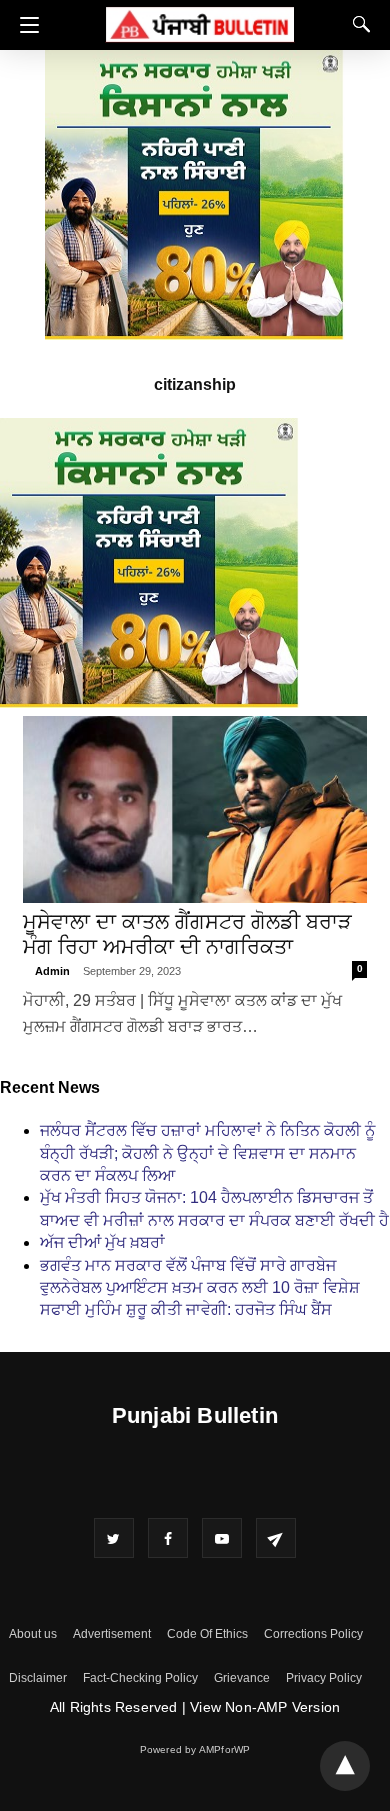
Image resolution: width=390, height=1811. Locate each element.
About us (33, 1634)
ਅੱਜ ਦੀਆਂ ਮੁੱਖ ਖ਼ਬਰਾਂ (102, 1242)
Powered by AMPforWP (195, 1749)
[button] (24, 25)
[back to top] (345, 1766)
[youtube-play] (222, 1538)
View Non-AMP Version (265, 1707)
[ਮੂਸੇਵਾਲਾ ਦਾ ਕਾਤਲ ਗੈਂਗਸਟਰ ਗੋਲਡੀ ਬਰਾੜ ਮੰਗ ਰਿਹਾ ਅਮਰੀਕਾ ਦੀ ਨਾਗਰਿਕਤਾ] (195, 809)
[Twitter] (114, 1538)
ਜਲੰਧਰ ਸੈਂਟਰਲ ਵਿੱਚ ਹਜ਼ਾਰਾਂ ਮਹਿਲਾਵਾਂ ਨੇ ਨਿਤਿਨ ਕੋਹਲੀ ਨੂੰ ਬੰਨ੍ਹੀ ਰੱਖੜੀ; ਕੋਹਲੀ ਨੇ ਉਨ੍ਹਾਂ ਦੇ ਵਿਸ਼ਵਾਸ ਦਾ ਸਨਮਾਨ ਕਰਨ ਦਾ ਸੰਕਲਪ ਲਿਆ (207, 1153)
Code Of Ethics (207, 1634)
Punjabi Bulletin (195, 1415)
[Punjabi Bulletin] (200, 21)
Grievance (242, 1678)
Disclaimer (38, 1678)
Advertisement (112, 1634)
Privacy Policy (324, 1678)
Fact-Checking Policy (140, 1678)
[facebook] (168, 1538)
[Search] (357, 24)
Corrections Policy (313, 1634)
